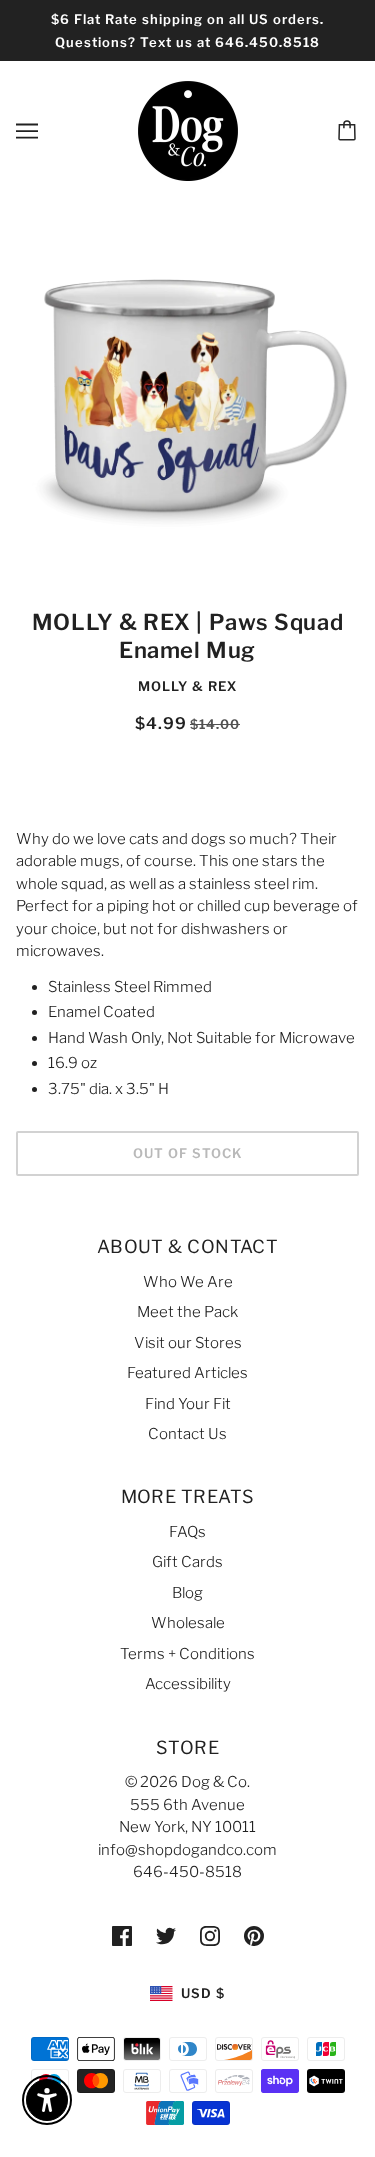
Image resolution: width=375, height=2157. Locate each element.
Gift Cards (187, 1562)
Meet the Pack (187, 1312)
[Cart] (350, 131)
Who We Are (188, 1282)
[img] (122, 1935)
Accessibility (188, 1684)
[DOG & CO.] (188, 130)
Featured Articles (187, 1373)
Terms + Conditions (187, 1654)
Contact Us (187, 1434)
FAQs (187, 1532)
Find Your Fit (188, 1404)
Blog (187, 1593)
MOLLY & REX (187, 686)
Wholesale (188, 1623)
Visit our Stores (188, 1343)
